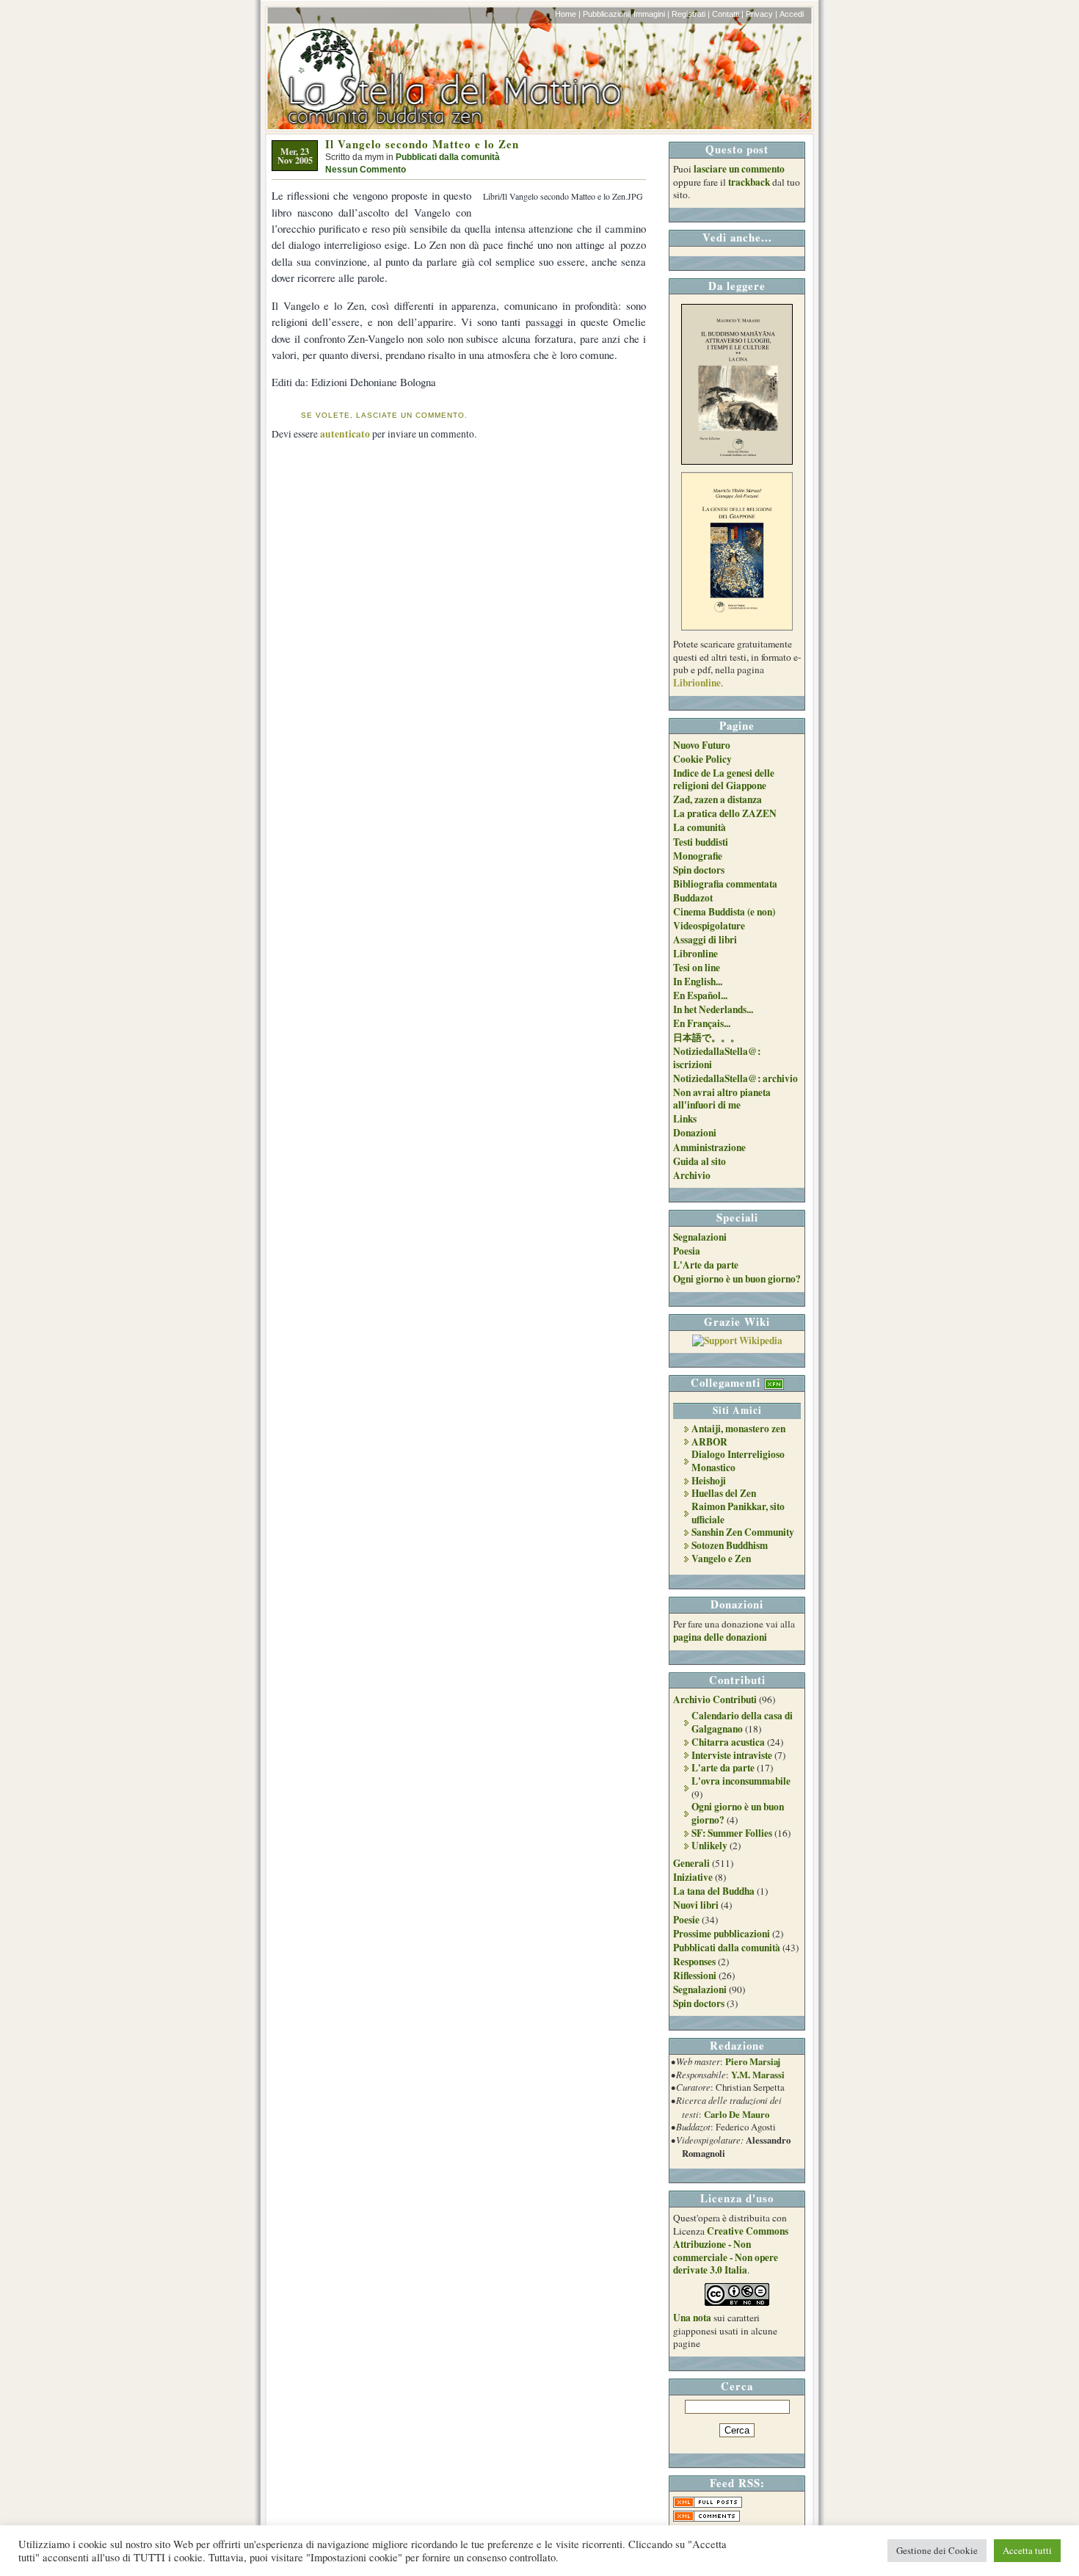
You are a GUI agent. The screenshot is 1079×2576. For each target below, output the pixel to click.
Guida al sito (700, 1161)
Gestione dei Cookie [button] (937, 2550)
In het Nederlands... (713, 1009)
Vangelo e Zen (721, 1559)
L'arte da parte (723, 1768)
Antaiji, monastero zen (738, 1429)
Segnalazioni (700, 1237)
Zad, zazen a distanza (717, 799)
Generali (691, 1863)
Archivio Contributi (715, 1699)
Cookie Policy (702, 759)
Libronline (695, 954)
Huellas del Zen (724, 1493)
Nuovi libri (696, 1905)
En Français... (702, 1023)
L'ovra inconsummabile (741, 1781)
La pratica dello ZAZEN (725, 813)
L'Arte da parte (706, 1265)
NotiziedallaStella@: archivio (735, 1078)
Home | (568, 14)
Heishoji (709, 1481)
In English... (698, 982)
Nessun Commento (366, 170)
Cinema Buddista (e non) (724, 912)
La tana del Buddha (714, 1891)
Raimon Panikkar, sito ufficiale (738, 1513)
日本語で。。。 (706, 1037)
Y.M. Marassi (758, 2075)
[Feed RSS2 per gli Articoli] (708, 2504)
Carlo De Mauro (737, 2114)
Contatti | (728, 14)
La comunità (700, 827)
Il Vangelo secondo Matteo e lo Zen (422, 144)
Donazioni (695, 1133)
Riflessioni (695, 1975)
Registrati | (691, 14)
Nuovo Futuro (702, 745)
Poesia (687, 1251)
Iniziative (693, 1877)
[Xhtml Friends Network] (774, 1382)
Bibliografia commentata (725, 884)
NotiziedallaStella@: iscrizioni (717, 1058)
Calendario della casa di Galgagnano (742, 1722)
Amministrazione (709, 1147)
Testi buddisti (701, 842)
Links (685, 1119)
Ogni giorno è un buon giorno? (737, 1279)
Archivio (692, 1175)
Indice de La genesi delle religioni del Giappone (724, 780)
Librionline (697, 683)
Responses (694, 1962)
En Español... (700, 995)
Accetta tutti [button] (1027, 2550)
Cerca (737, 2386)
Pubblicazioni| (607, 14)
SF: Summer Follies (732, 1833)
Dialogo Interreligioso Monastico (738, 1461)
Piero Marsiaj (753, 2061)
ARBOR (709, 1442)
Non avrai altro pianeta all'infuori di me (722, 1099)
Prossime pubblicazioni (722, 1934)
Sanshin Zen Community (743, 1532)
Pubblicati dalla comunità (448, 157)
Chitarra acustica (728, 1742)
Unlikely (709, 1846)
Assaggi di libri (705, 940)
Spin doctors (699, 870)
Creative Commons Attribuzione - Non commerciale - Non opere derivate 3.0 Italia (731, 2250)
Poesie (686, 1920)
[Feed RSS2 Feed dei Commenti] (706, 2518)
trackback (749, 182)
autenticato (345, 434)
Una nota (692, 2318)
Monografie (698, 856)
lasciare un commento (739, 169)
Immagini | (651, 14)
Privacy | (762, 14)
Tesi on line (697, 968)
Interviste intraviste (732, 1755)
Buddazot (693, 898)
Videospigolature (709, 926)
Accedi (792, 14)
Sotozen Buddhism (730, 1545)
